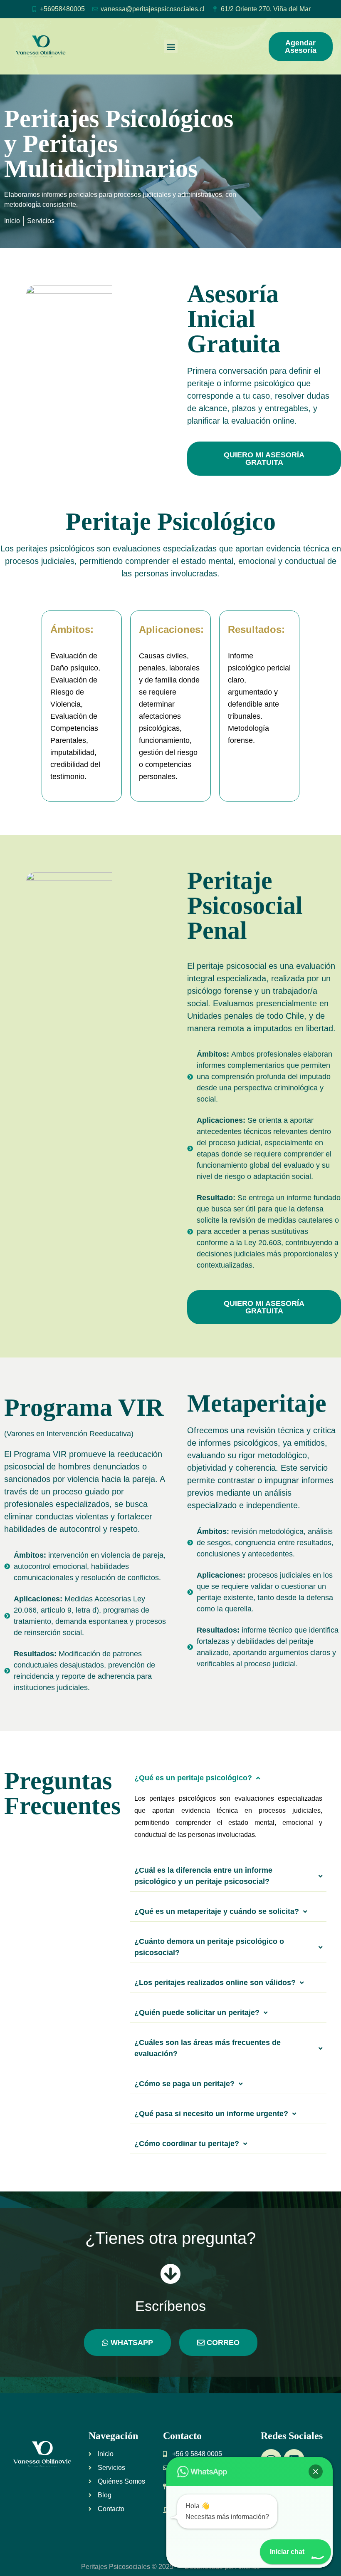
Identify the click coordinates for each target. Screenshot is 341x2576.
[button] (171, 46)
